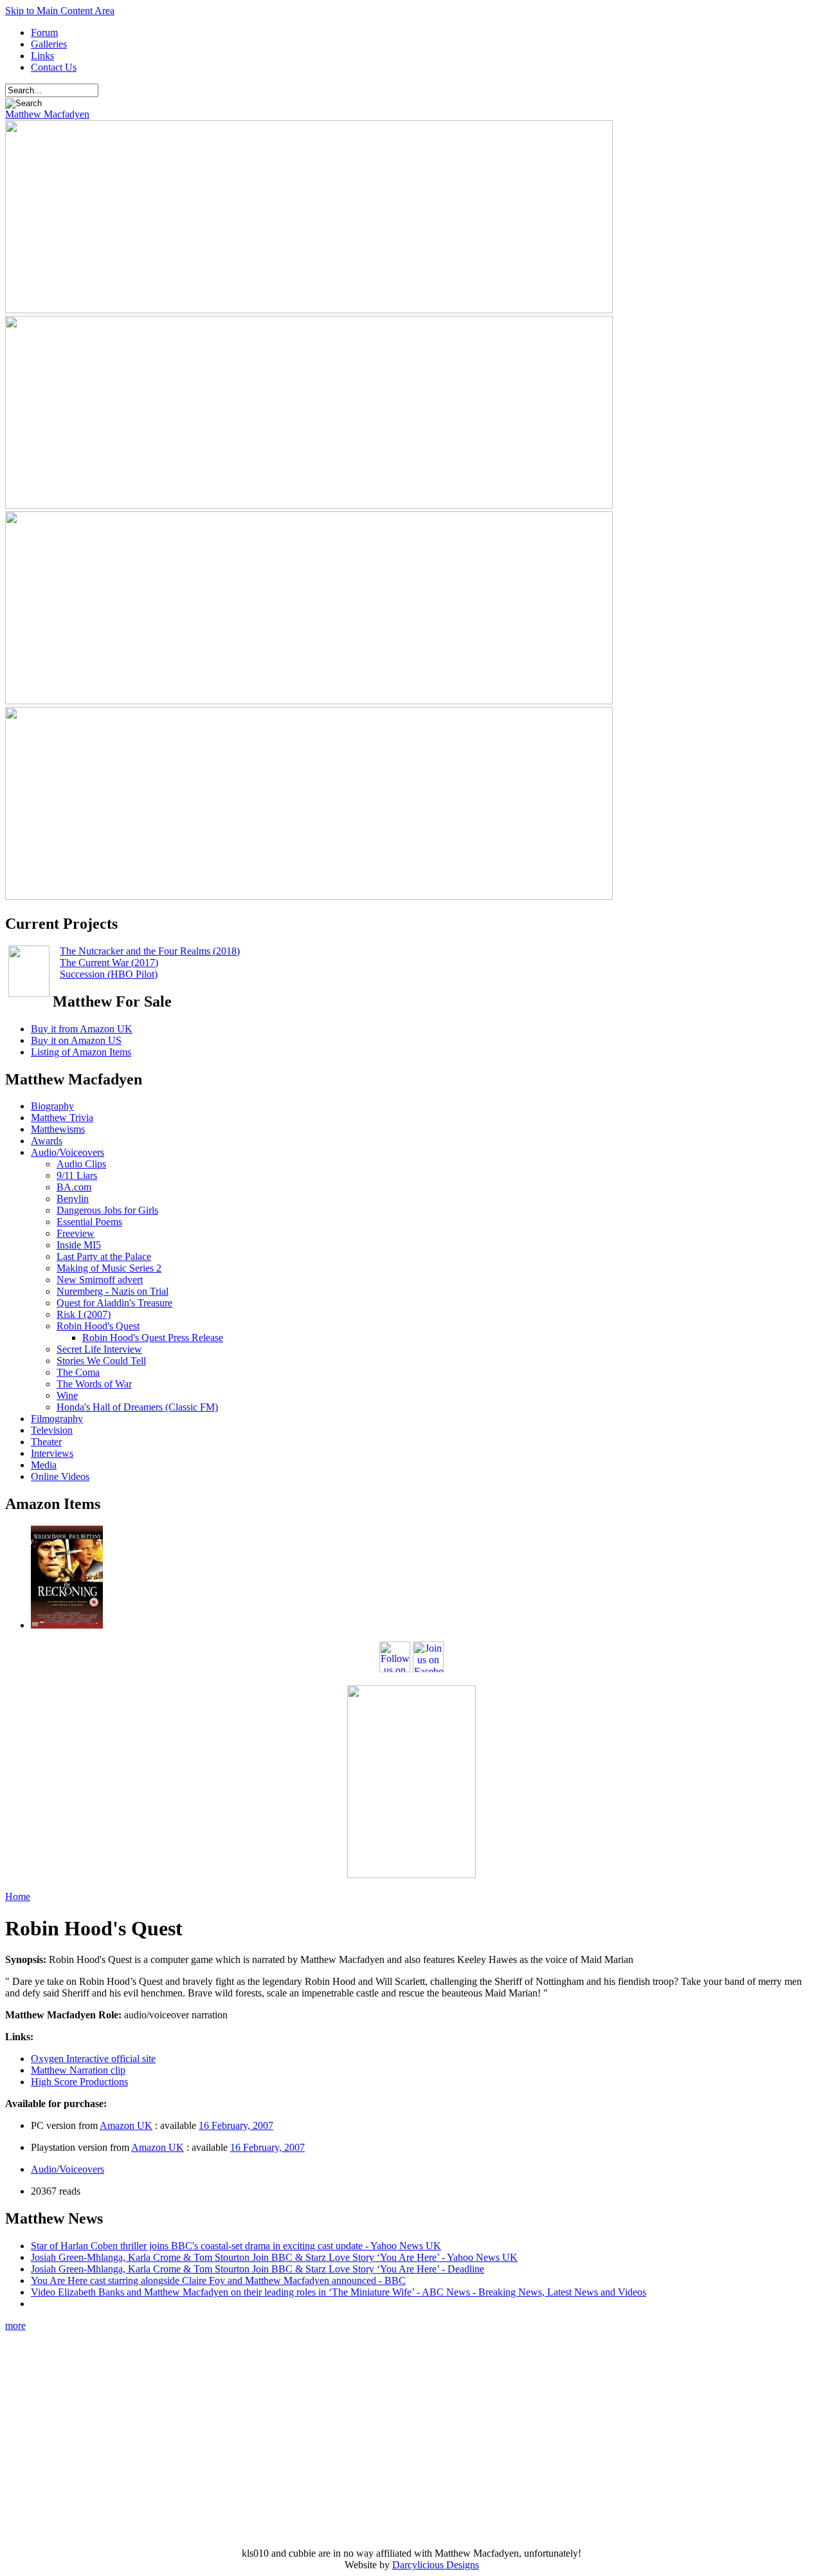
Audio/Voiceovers (68, 1152)
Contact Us (54, 67)
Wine (67, 1395)
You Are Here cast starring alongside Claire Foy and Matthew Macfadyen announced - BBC (218, 2280)
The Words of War (94, 1384)
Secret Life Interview (99, 1349)
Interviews (52, 1453)
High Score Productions (79, 2082)
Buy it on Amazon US (76, 1040)
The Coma (78, 1372)
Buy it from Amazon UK (82, 1029)
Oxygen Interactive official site (93, 2059)
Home (18, 1896)
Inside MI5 (79, 1245)
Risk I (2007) (84, 1314)
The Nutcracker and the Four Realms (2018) (150, 951)
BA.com (74, 1187)
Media (44, 1465)
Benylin (73, 1199)
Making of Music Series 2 (109, 1268)
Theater (46, 1442)
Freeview (76, 1233)
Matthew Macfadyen (47, 114)
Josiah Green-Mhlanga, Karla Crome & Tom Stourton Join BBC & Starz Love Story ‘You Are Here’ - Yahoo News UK (274, 2257)
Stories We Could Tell (101, 1361)
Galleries (49, 44)
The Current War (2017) (109, 963)
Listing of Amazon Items (81, 1052)
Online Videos (60, 1476)
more (15, 2325)
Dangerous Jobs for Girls (107, 1210)
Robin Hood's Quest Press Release (153, 1338)
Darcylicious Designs (436, 2565)
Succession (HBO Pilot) (109, 974)
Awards (47, 1141)
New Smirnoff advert (100, 1280)
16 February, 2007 (236, 2125)
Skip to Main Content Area (60, 11)
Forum (44, 32)
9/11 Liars (77, 1175)
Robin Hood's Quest (98, 1326)
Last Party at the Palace (104, 1256)
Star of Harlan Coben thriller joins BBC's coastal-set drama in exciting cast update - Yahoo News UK (236, 2246)
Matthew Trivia (62, 1118)
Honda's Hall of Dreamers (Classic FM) (137, 1407)
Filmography (57, 1419)
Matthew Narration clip (78, 2070)
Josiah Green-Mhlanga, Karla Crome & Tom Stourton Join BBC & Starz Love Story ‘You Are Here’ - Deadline (258, 2269)
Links (42, 56)
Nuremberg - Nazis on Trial (113, 1291)
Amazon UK (126, 2125)
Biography (52, 1106)
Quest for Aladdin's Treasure (114, 1303)
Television (52, 1430)
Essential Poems (89, 1222)
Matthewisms (58, 1129)
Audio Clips (81, 1164)
